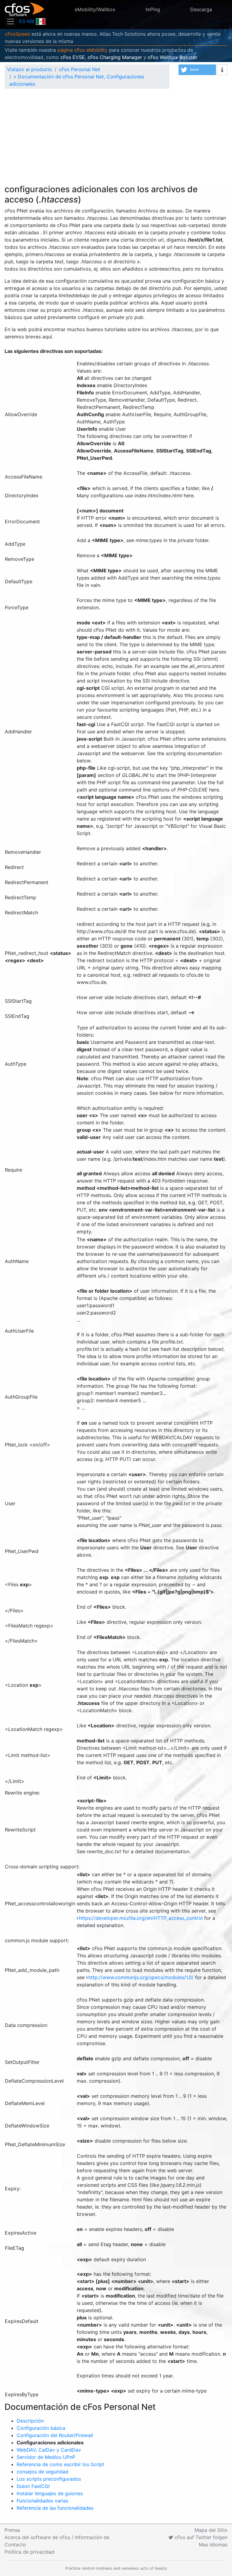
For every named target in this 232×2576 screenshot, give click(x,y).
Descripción (30, 2421)
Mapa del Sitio (211, 2530)
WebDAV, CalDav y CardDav (49, 2450)
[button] (197, 70)
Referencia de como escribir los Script (60, 2464)
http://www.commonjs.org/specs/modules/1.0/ (142, 1977)
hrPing (153, 9)
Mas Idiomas (213, 2545)
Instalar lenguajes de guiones (50, 2493)
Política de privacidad (29, 2552)
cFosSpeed (17, 34)
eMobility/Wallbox (95, 9)
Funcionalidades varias (42, 2501)
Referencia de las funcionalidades (55, 2508)
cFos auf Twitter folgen (200, 2537)
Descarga (201, 9)
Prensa (12, 2530)
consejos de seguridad (42, 2472)
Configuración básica (41, 2428)
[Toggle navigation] (11, 21)
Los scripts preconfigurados (49, 2479)
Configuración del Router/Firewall (55, 2435)
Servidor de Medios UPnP (46, 2457)
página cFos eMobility (82, 50)
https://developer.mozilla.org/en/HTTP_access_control (142, 1918)
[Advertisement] (116, 139)
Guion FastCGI (33, 2486)
